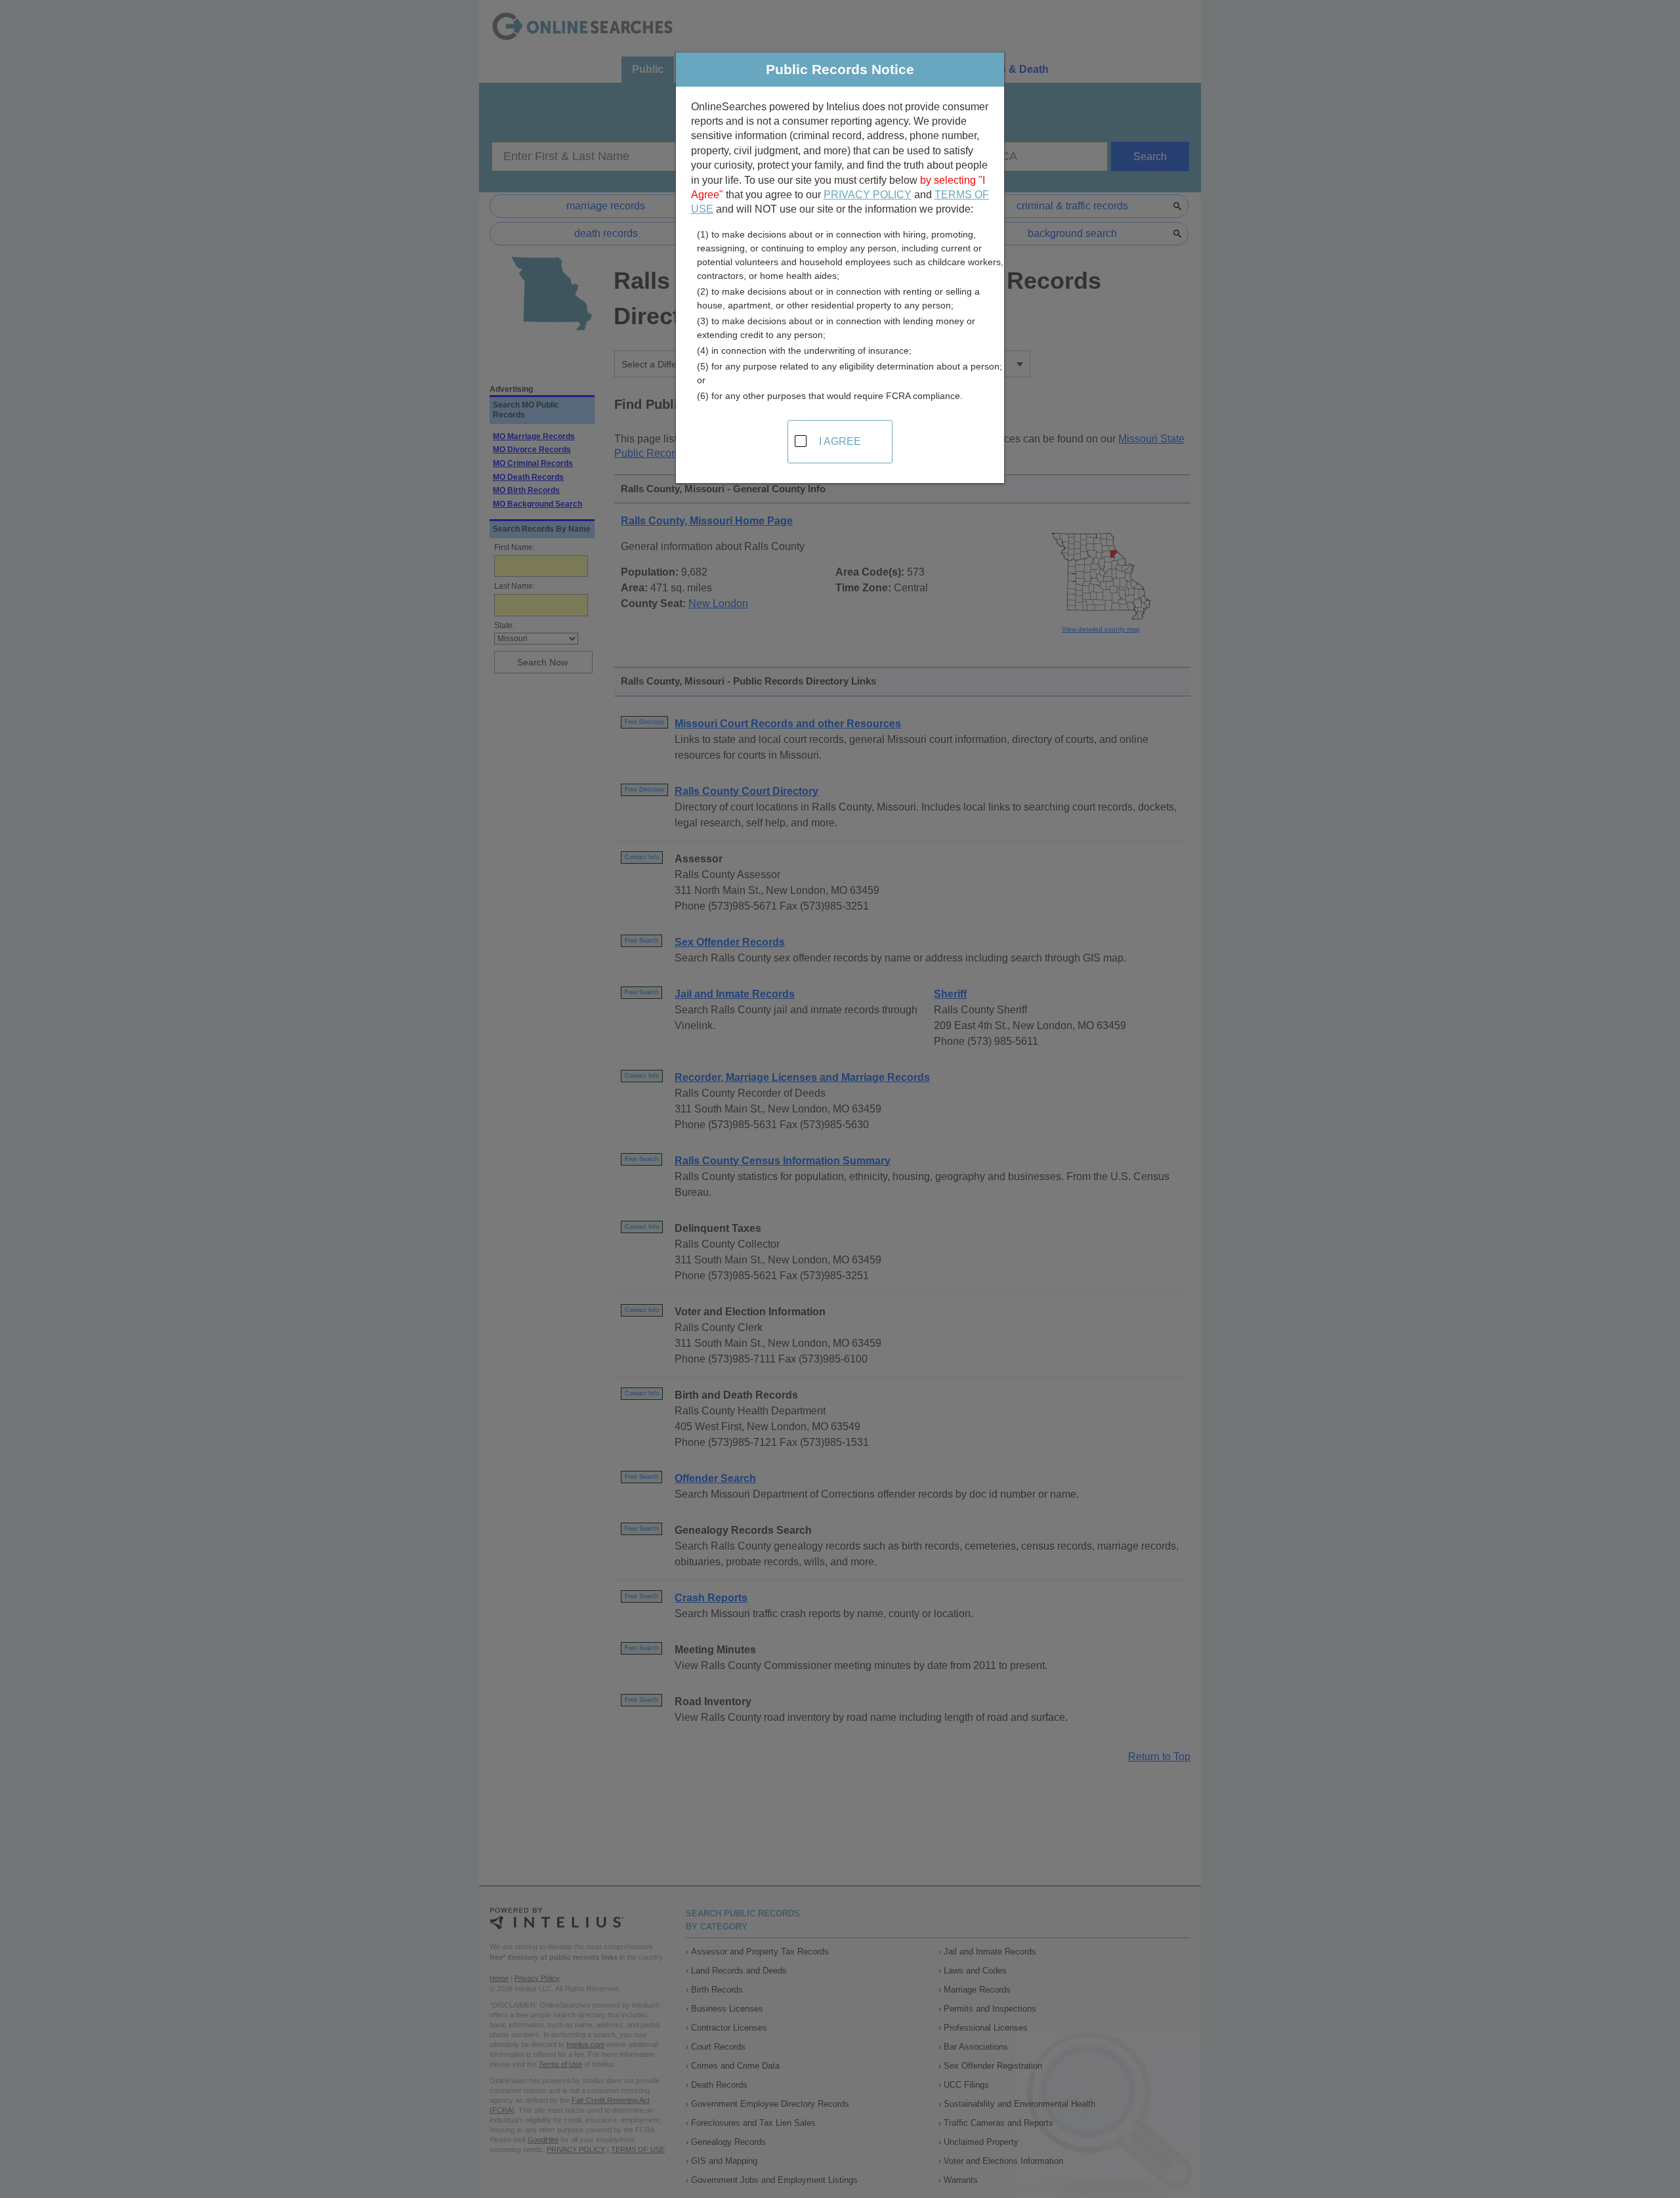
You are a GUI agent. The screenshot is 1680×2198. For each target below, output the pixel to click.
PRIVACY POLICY (868, 195)
